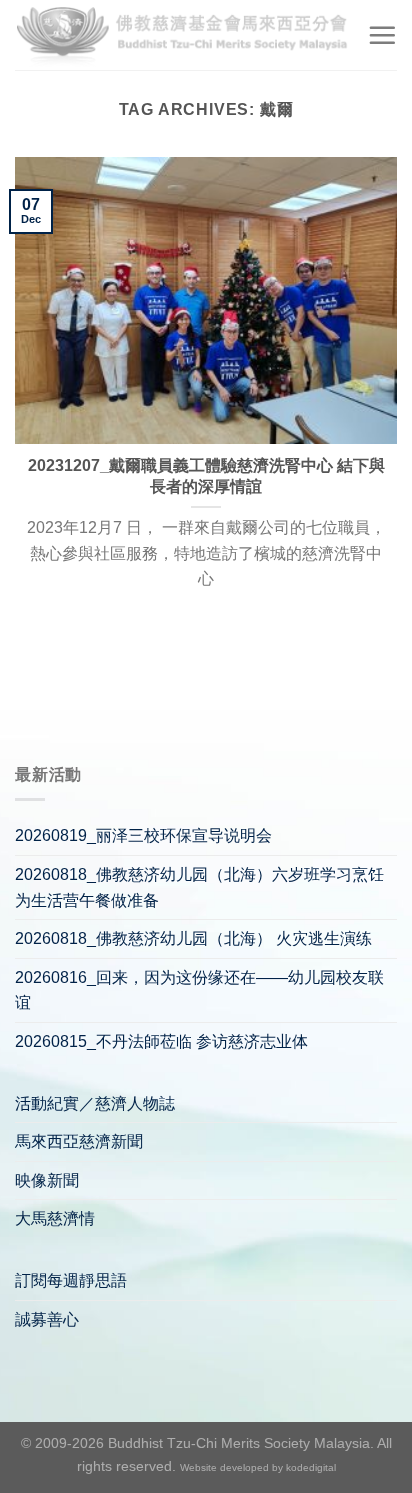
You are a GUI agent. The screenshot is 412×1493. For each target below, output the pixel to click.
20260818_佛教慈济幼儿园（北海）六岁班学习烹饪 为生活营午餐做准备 (199, 887)
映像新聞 (47, 1180)
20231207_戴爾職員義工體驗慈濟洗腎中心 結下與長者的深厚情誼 (206, 476)
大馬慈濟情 (55, 1218)
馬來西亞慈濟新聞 (79, 1141)
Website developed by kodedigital (258, 1467)
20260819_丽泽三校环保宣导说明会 (143, 835)
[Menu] (382, 35)
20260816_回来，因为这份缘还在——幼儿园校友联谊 (199, 990)
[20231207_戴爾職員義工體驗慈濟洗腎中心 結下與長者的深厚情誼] (206, 300)
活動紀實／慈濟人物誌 (95, 1103)
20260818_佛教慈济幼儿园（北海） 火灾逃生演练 (193, 938)
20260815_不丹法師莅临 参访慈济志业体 (161, 1041)
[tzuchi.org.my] (183, 34)
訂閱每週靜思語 (71, 1280)
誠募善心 (47, 1319)
